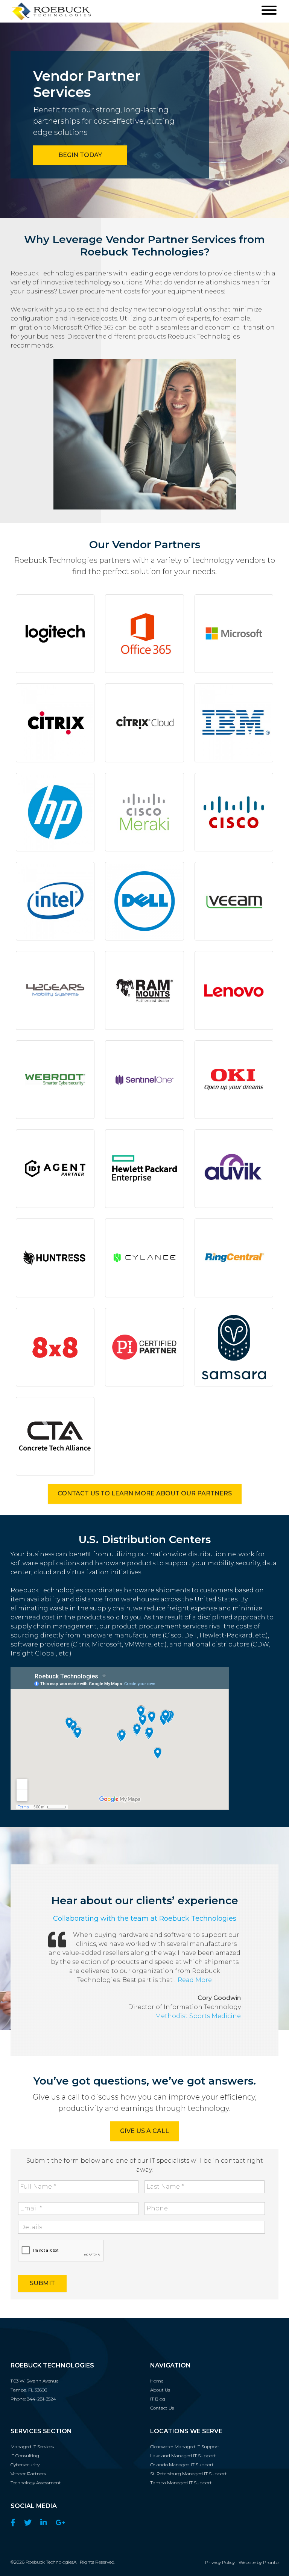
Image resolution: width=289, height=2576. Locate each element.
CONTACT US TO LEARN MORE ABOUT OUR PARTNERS (145, 1493)
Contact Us (162, 2408)
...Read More (193, 1980)
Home (157, 2381)
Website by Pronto (259, 2562)
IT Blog (158, 2399)
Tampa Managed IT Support (181, 2483)
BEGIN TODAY (80, 155)
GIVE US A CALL (144, 2131)
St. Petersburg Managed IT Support (189, 2474)
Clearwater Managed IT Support (185, 2447)
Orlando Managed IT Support (182, 2465)
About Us (160, 2390)
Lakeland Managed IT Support (183, 2456)
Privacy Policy (220, 2562)
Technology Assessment (36, 2483)
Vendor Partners (28, 2474)
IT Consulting (25, 2456)
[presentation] (61, 2251)
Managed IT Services (32, 2447)
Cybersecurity (25, 2465)
